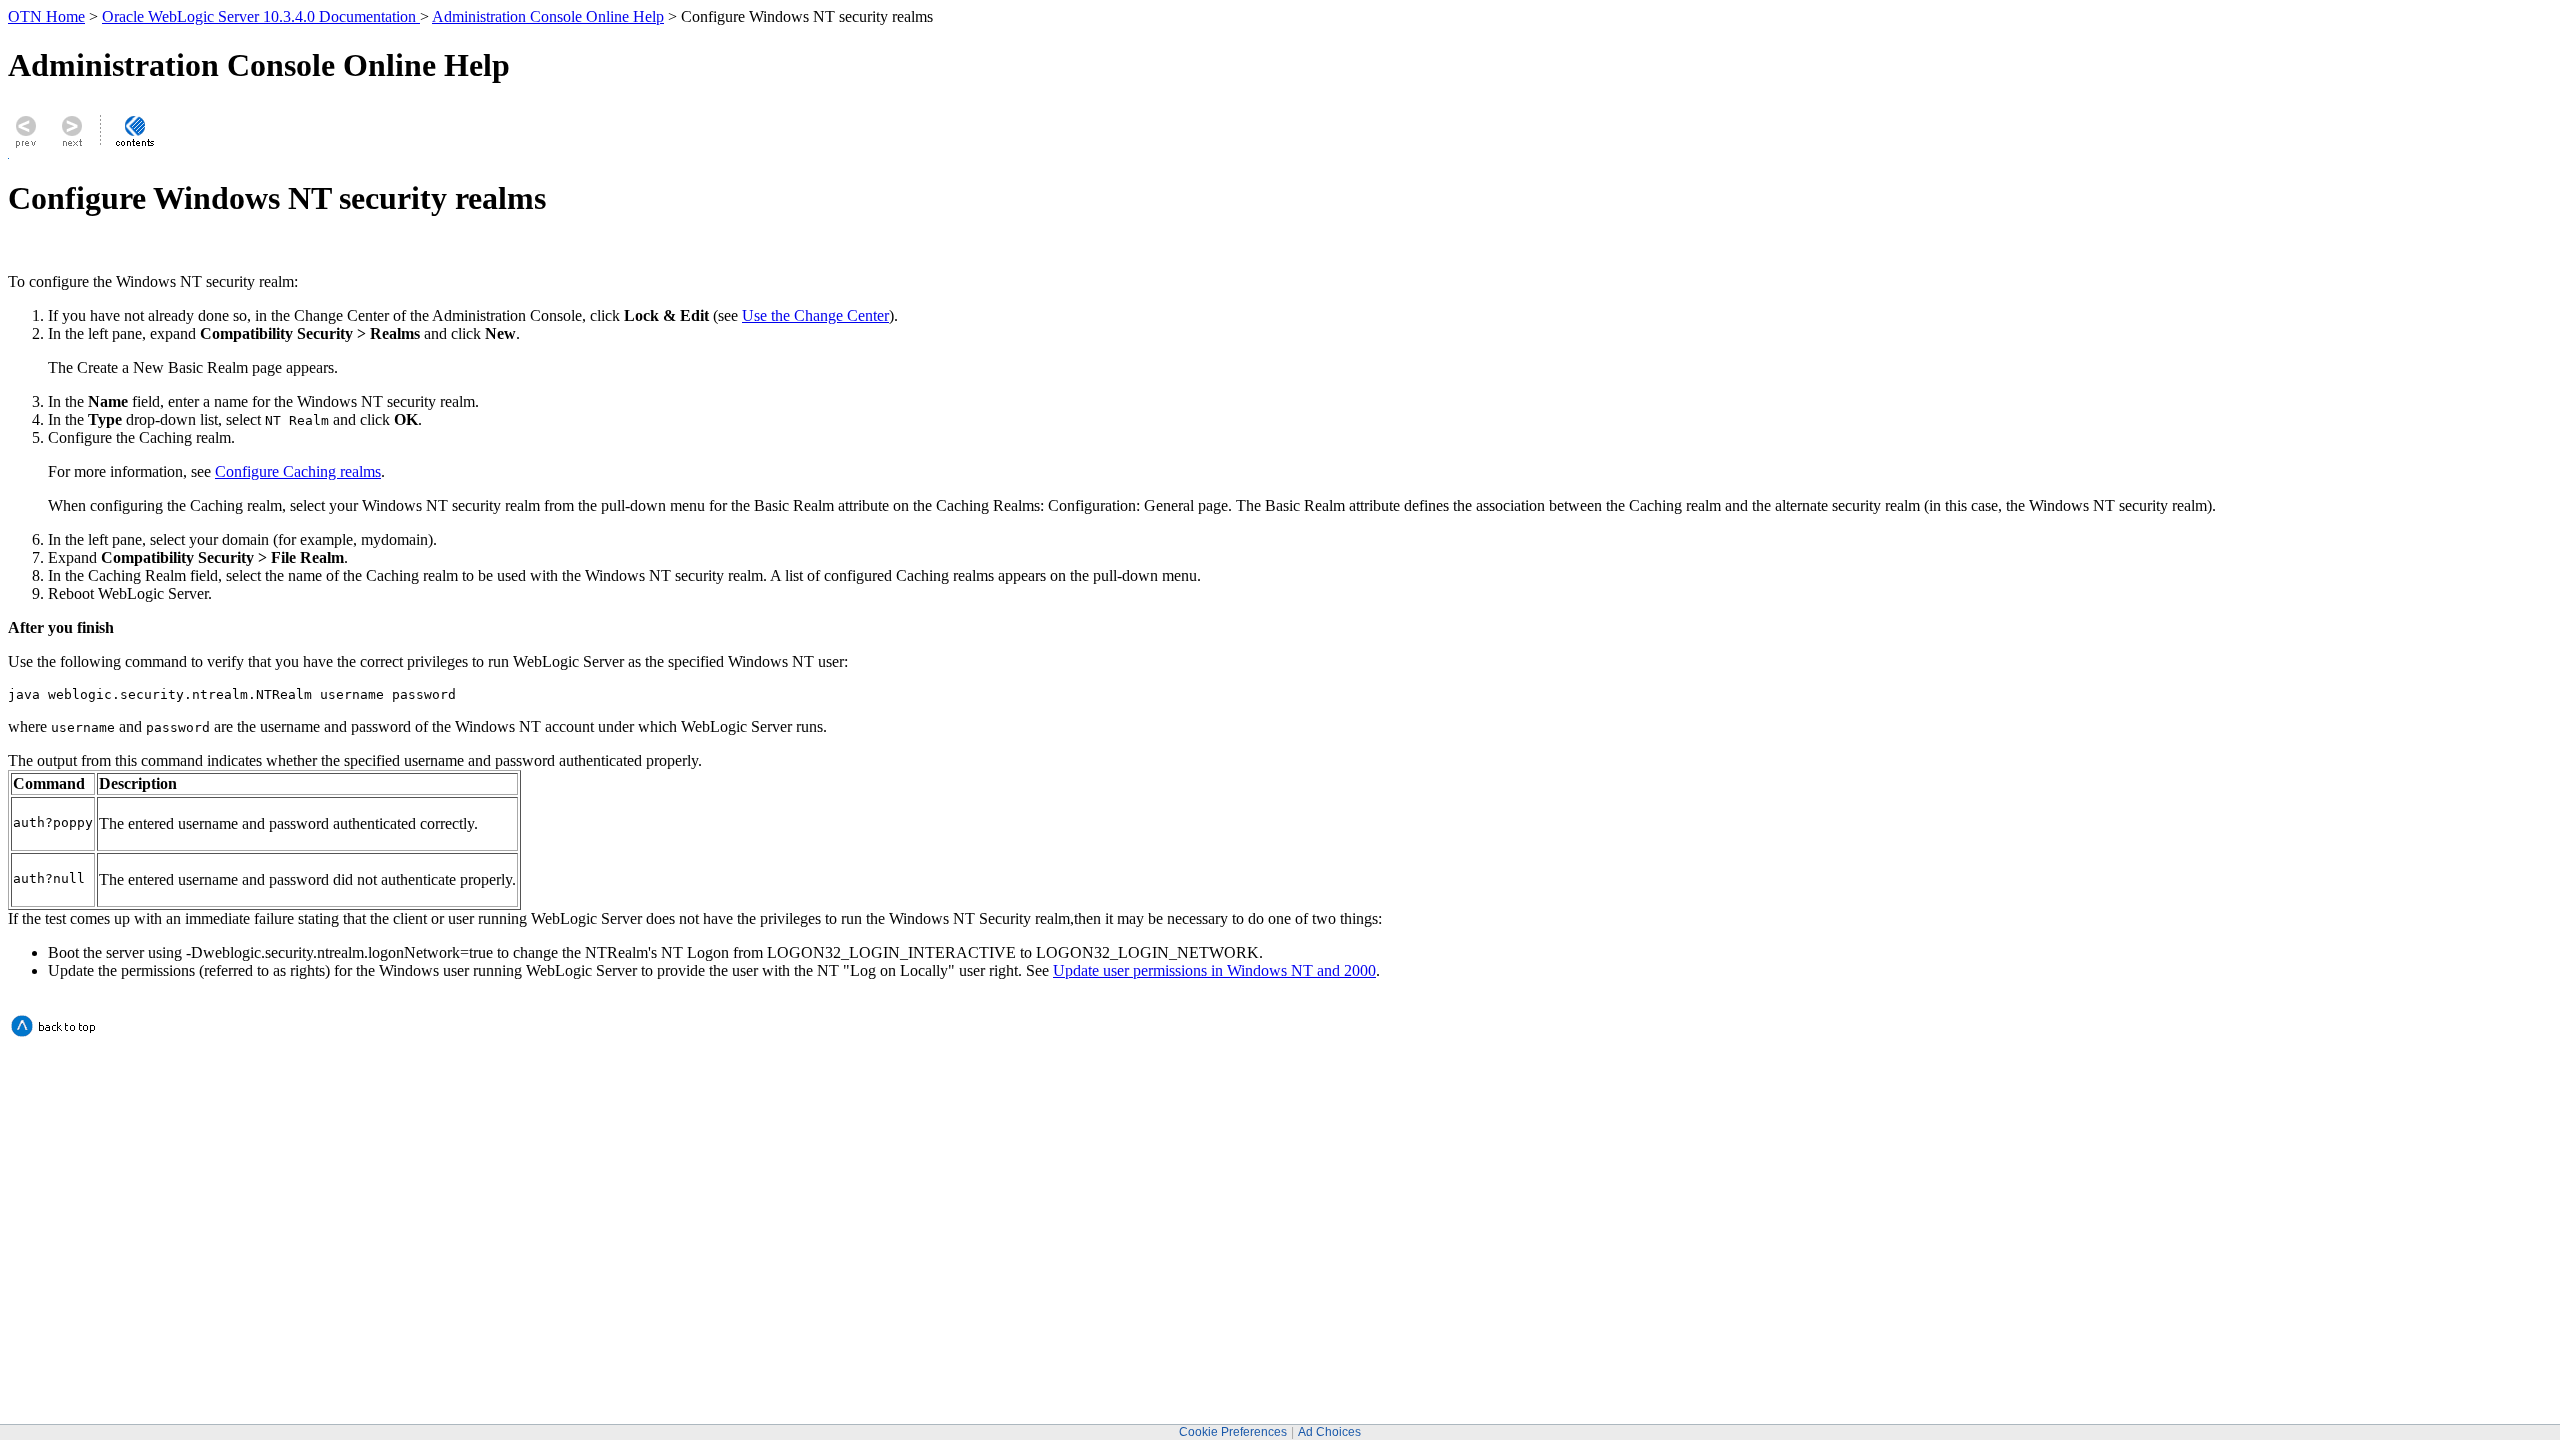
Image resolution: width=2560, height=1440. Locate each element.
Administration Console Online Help (548, 16)
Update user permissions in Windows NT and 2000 (1214, 970)
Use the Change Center (815, 315)
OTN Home (46, 16)
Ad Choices (1329, 1432)
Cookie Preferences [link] (1233, 1432)
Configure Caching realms (298, 471)
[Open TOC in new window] (134, 146)
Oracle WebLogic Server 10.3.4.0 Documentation (261, 16)
